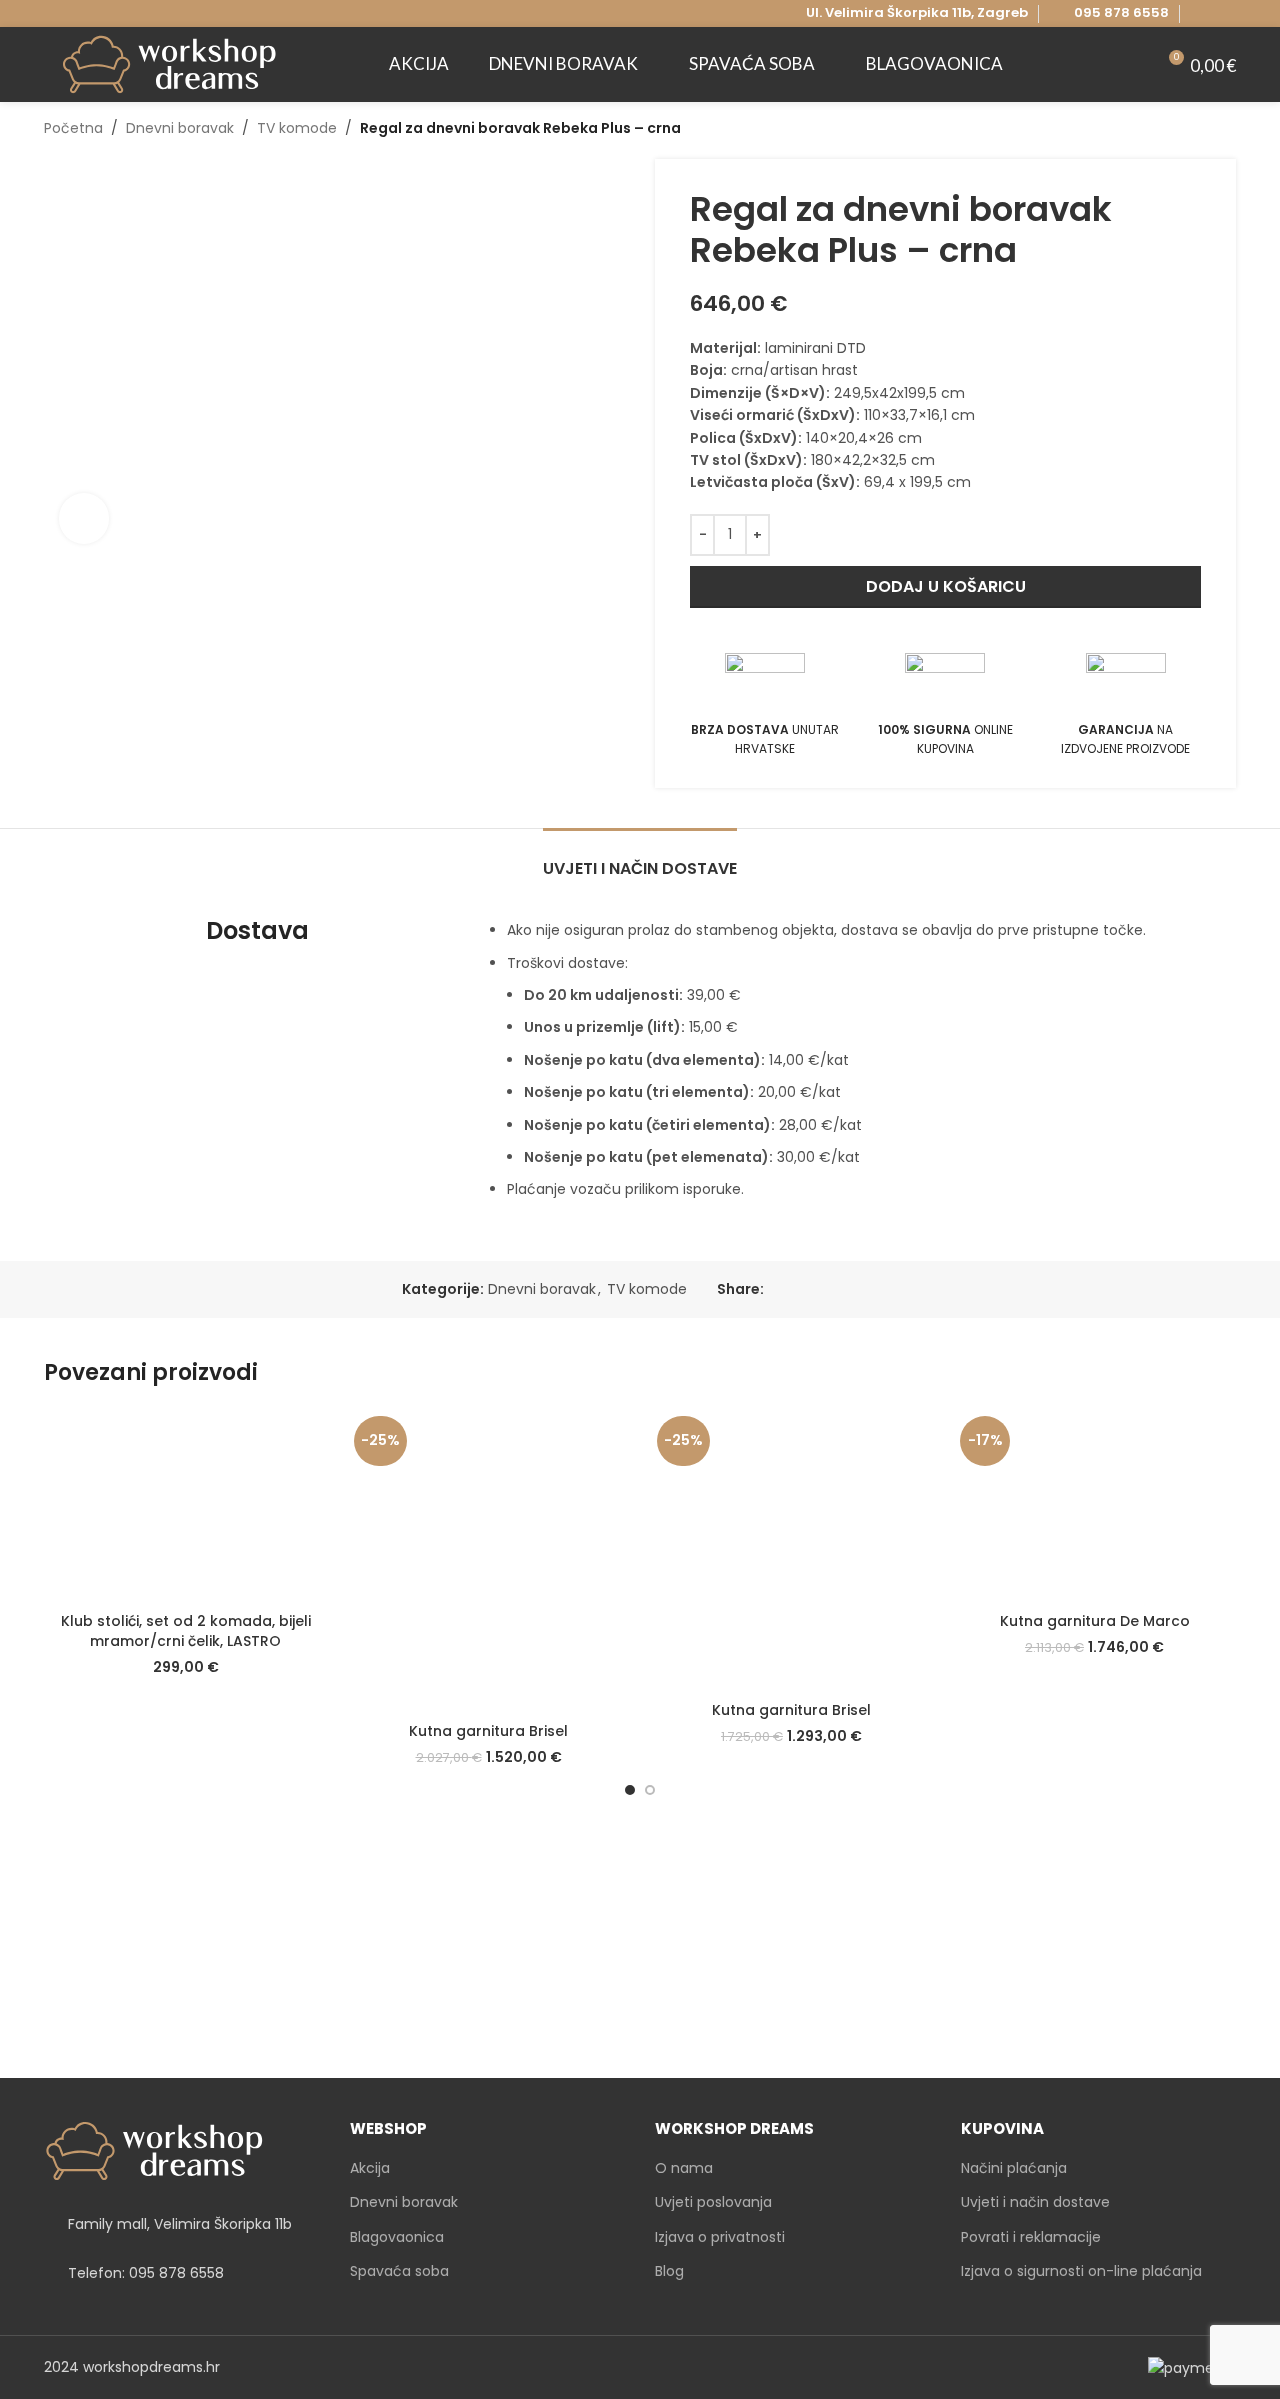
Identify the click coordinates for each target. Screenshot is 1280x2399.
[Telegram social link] (867, 1289)
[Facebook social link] (1201, 13)
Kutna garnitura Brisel (488, 1731)
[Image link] (154, 2150)
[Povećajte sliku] (84, 518)
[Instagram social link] (1224, 13)
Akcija (370, 2168)
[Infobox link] (1109, 13)
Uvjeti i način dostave (1035, 2202)
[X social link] (798, 1289)
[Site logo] (169, 63)
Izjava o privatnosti (720, 2237)
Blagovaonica (397, 2237)
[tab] (640, 858)
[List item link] (182, 2274)
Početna (73, 128)
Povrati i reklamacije (1031, 2237)
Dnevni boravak (180, 128)
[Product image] (185, 1506)
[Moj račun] (1131, 65)
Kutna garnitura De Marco (1095, 1621)
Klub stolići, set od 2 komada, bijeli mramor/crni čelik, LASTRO (186, 1631)
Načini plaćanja (1014, 2168)
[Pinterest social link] (821, 1289)
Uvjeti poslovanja (713, 2202)
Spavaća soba (399, 2271)
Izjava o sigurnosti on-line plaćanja (1081, 2271)
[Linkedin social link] (844, 1289)
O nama (684, 2168)
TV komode (297, 128)
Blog (669, 2271)
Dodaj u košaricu (946, 586)
